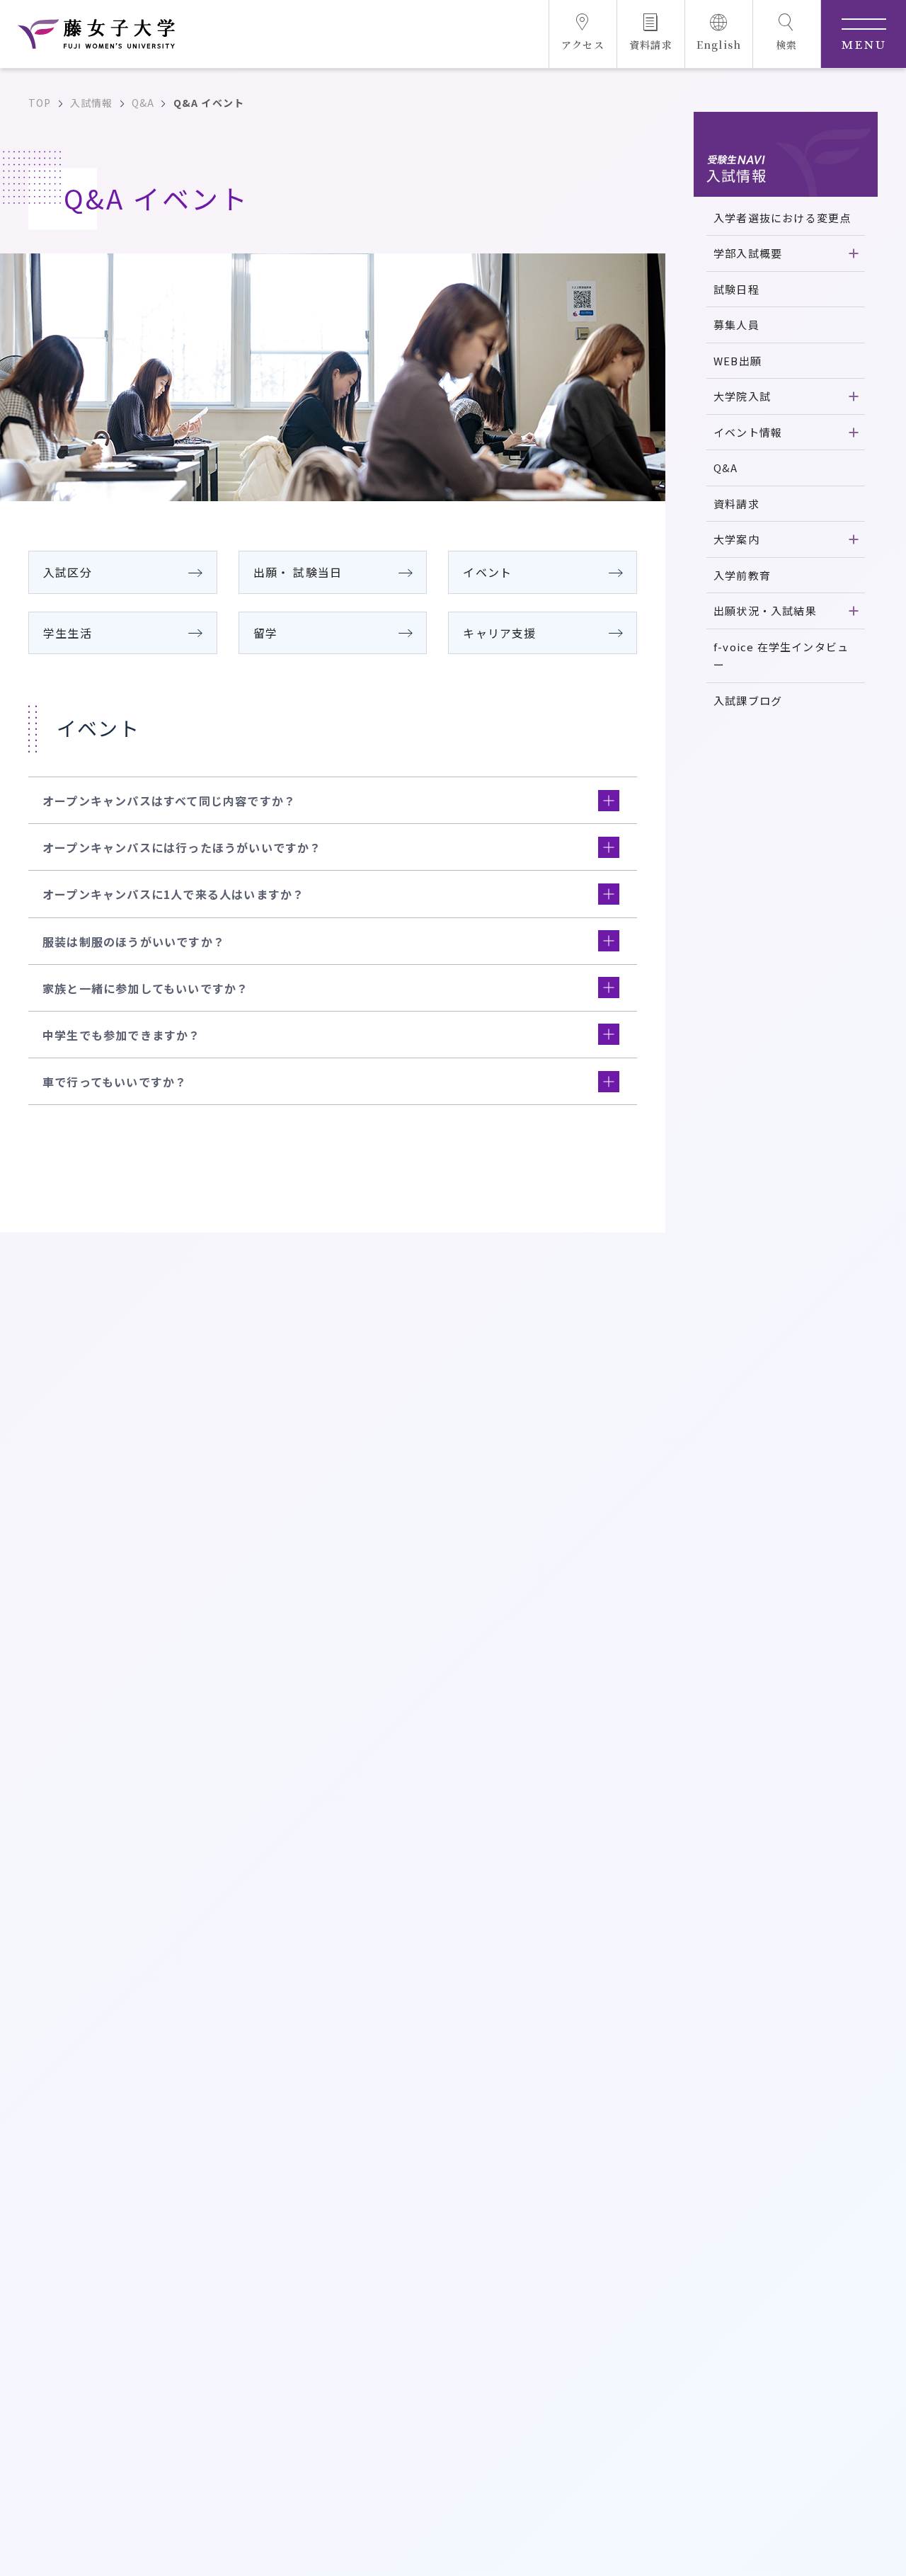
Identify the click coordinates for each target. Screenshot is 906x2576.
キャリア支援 (499, 633)
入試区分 (68, 572)
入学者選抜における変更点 (782, 218)
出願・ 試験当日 (298, 572)
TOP (40, 103)
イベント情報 (748, 432)
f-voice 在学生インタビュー (781, 656)
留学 (265, 633)
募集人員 (736, 325)
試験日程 (736, 289)
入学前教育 (742, 575)
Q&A (143, 103)
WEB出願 (738, 361)
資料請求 (736, 504)
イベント (487, 572)
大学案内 (736, 539)
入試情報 (92, 103)
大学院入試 (742, 396)
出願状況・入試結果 (765, 611)
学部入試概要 (748, 253)
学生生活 (68, 633)
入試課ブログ (748, 700)
